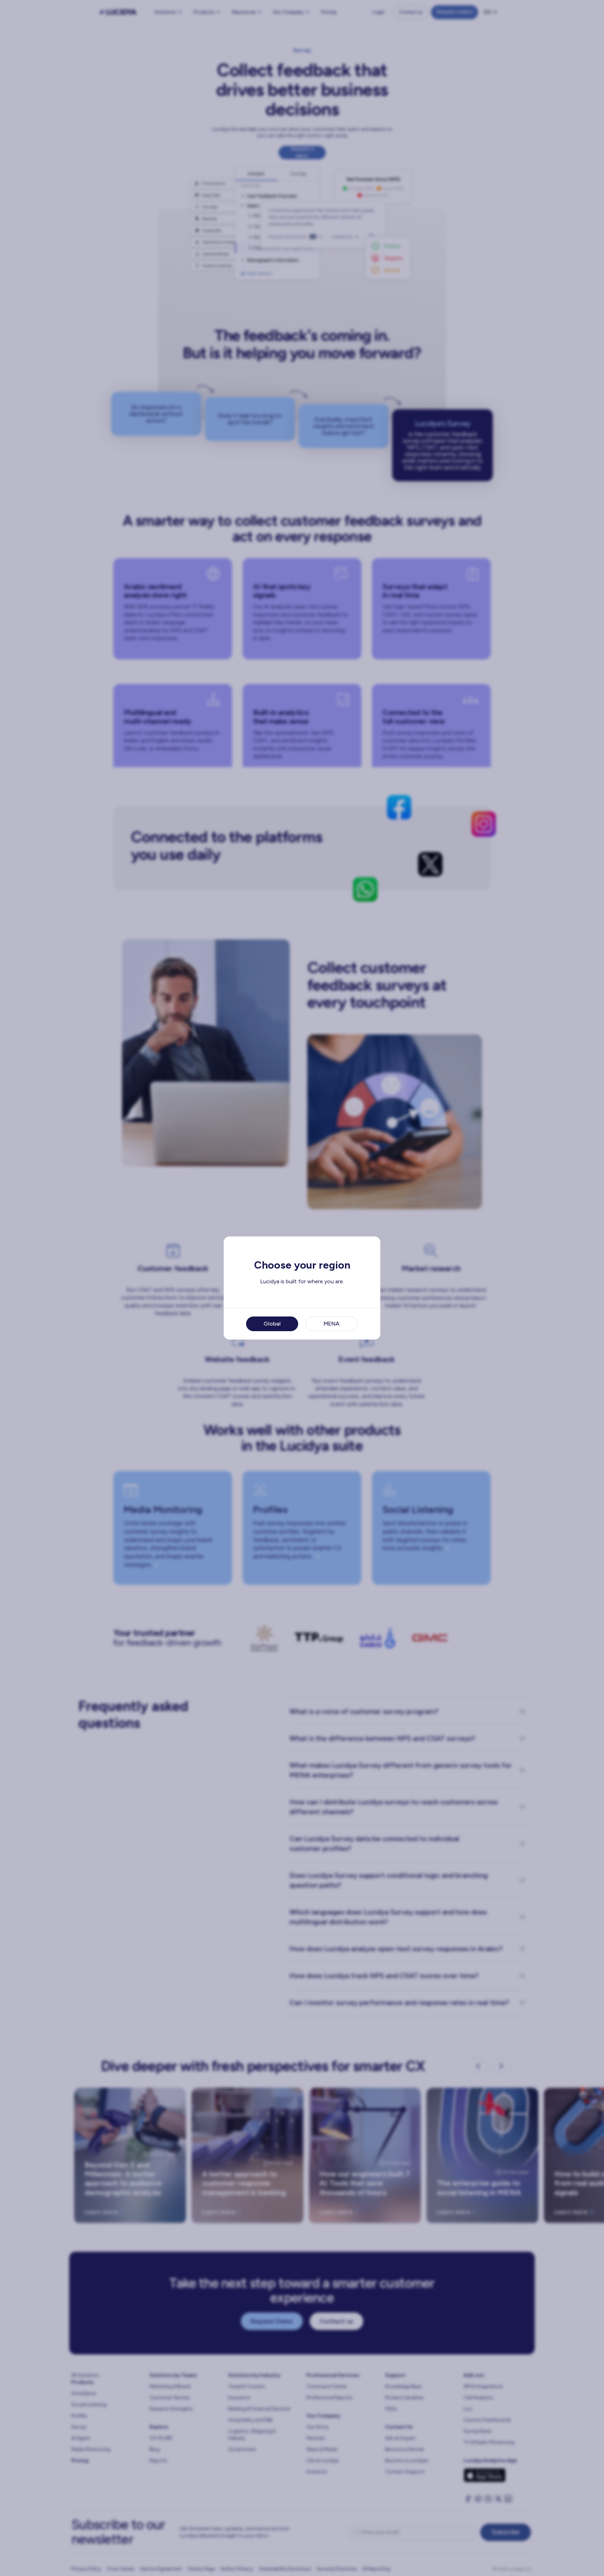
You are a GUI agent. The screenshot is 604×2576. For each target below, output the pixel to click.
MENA (332, 1324)
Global (272, 1324)
